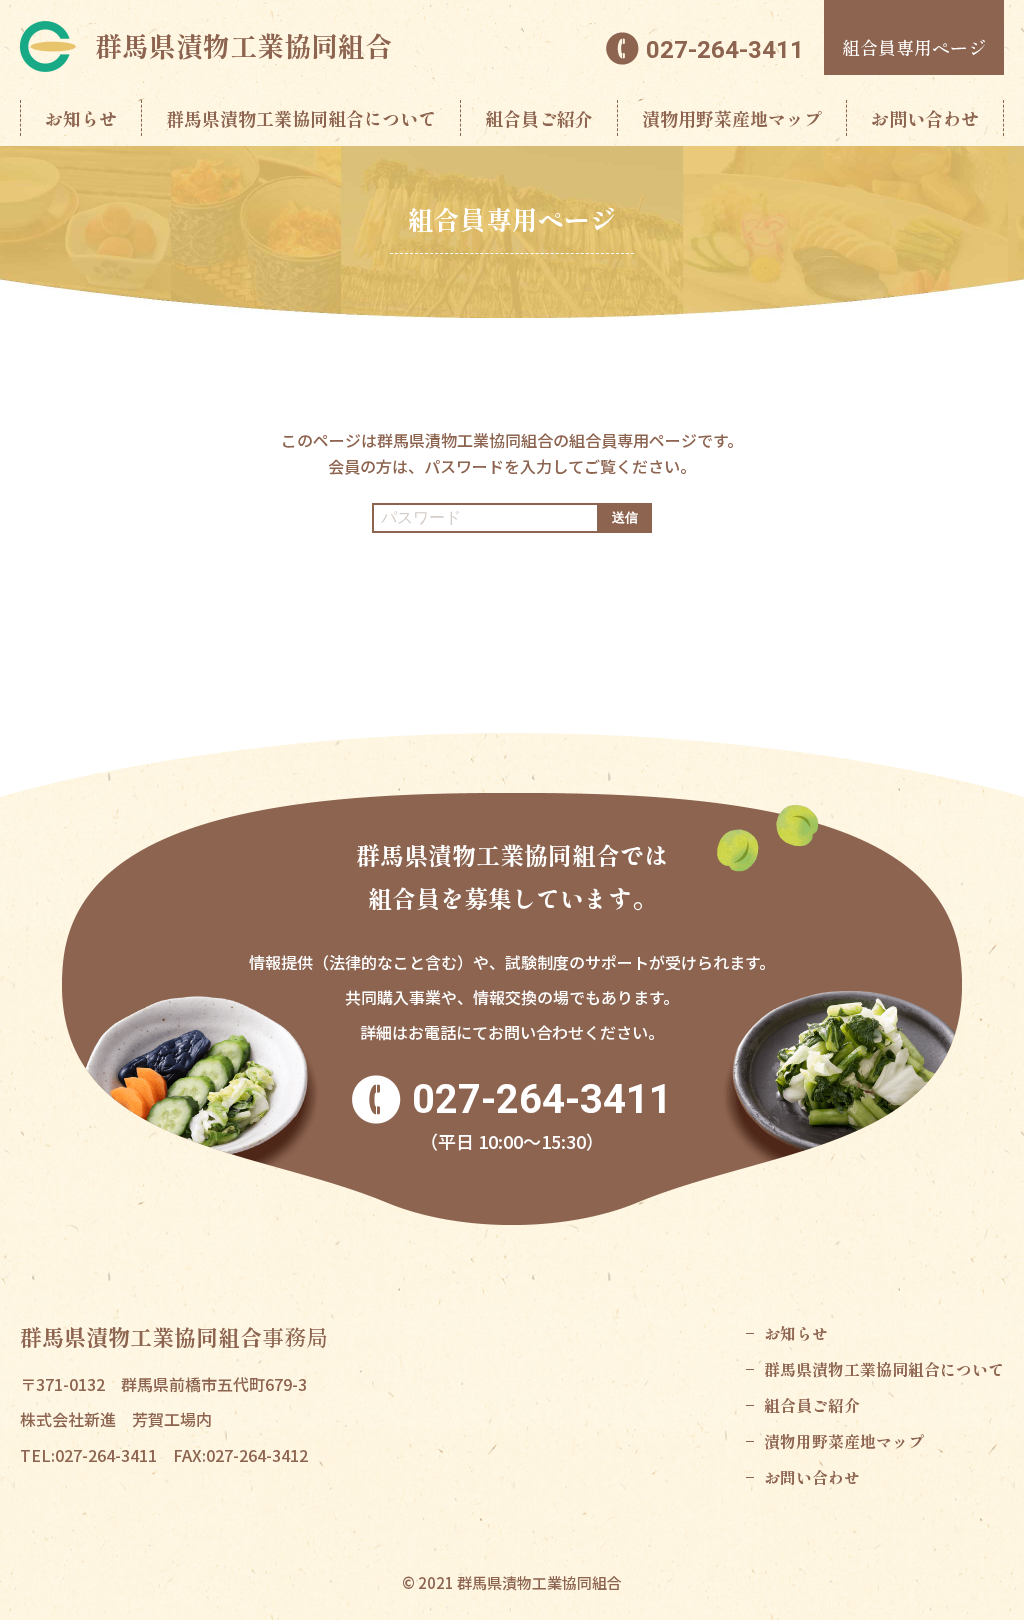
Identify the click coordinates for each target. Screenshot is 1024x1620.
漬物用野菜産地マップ (732, 118)
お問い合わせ (925, 118)
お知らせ (81, 118)
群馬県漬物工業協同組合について (301, 118)
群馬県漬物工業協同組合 (243, 45)
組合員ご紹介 (539, 118)
